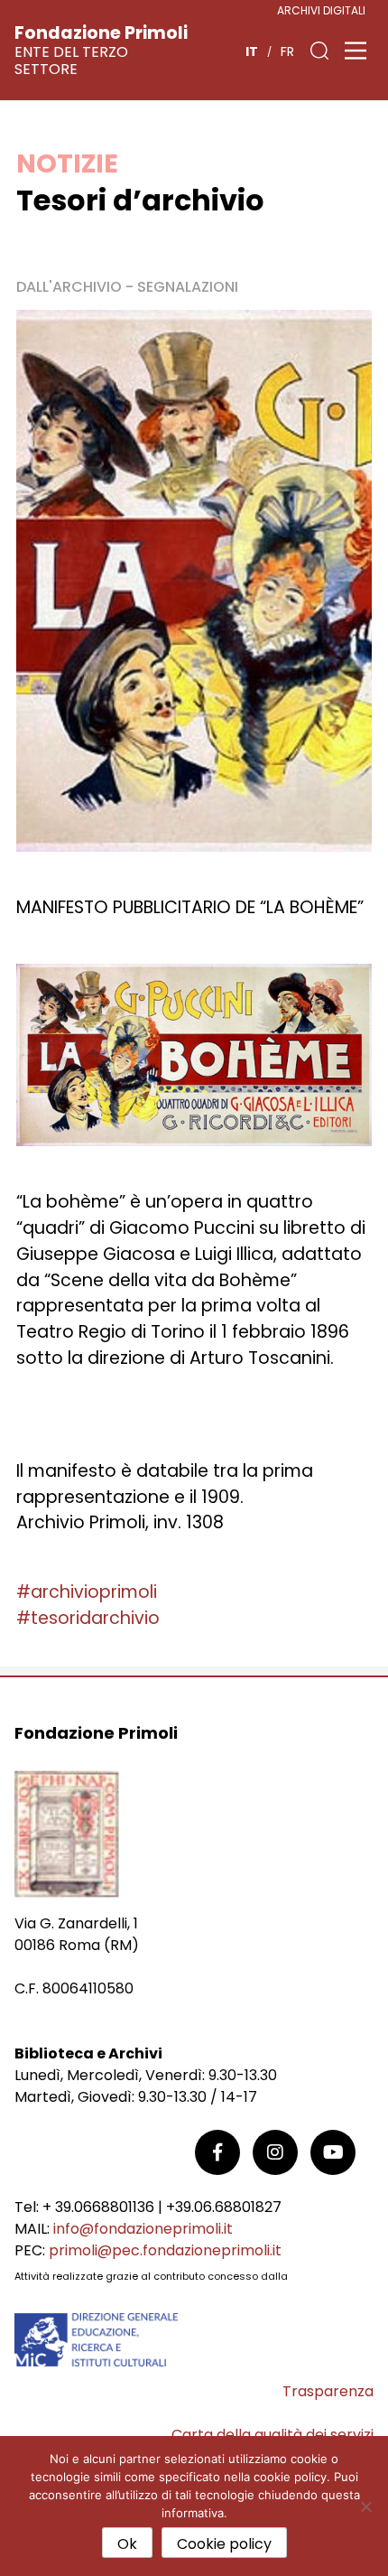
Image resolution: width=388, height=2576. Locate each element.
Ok (127, 2544)
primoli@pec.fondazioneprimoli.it (165, 2250)
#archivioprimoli (87, 1592)
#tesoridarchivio (88, 1618)
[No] (365, 2506)
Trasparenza (328, 2391)
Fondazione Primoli (101, 33)
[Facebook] (217, 2152)
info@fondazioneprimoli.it (143, 2229)
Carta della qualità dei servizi (273, 2435)
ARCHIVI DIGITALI (321, 10)
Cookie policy (224, 2544)
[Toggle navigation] (356, 51)
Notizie (67, 163)
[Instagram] (275, 2152)
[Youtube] (333, 2152)
